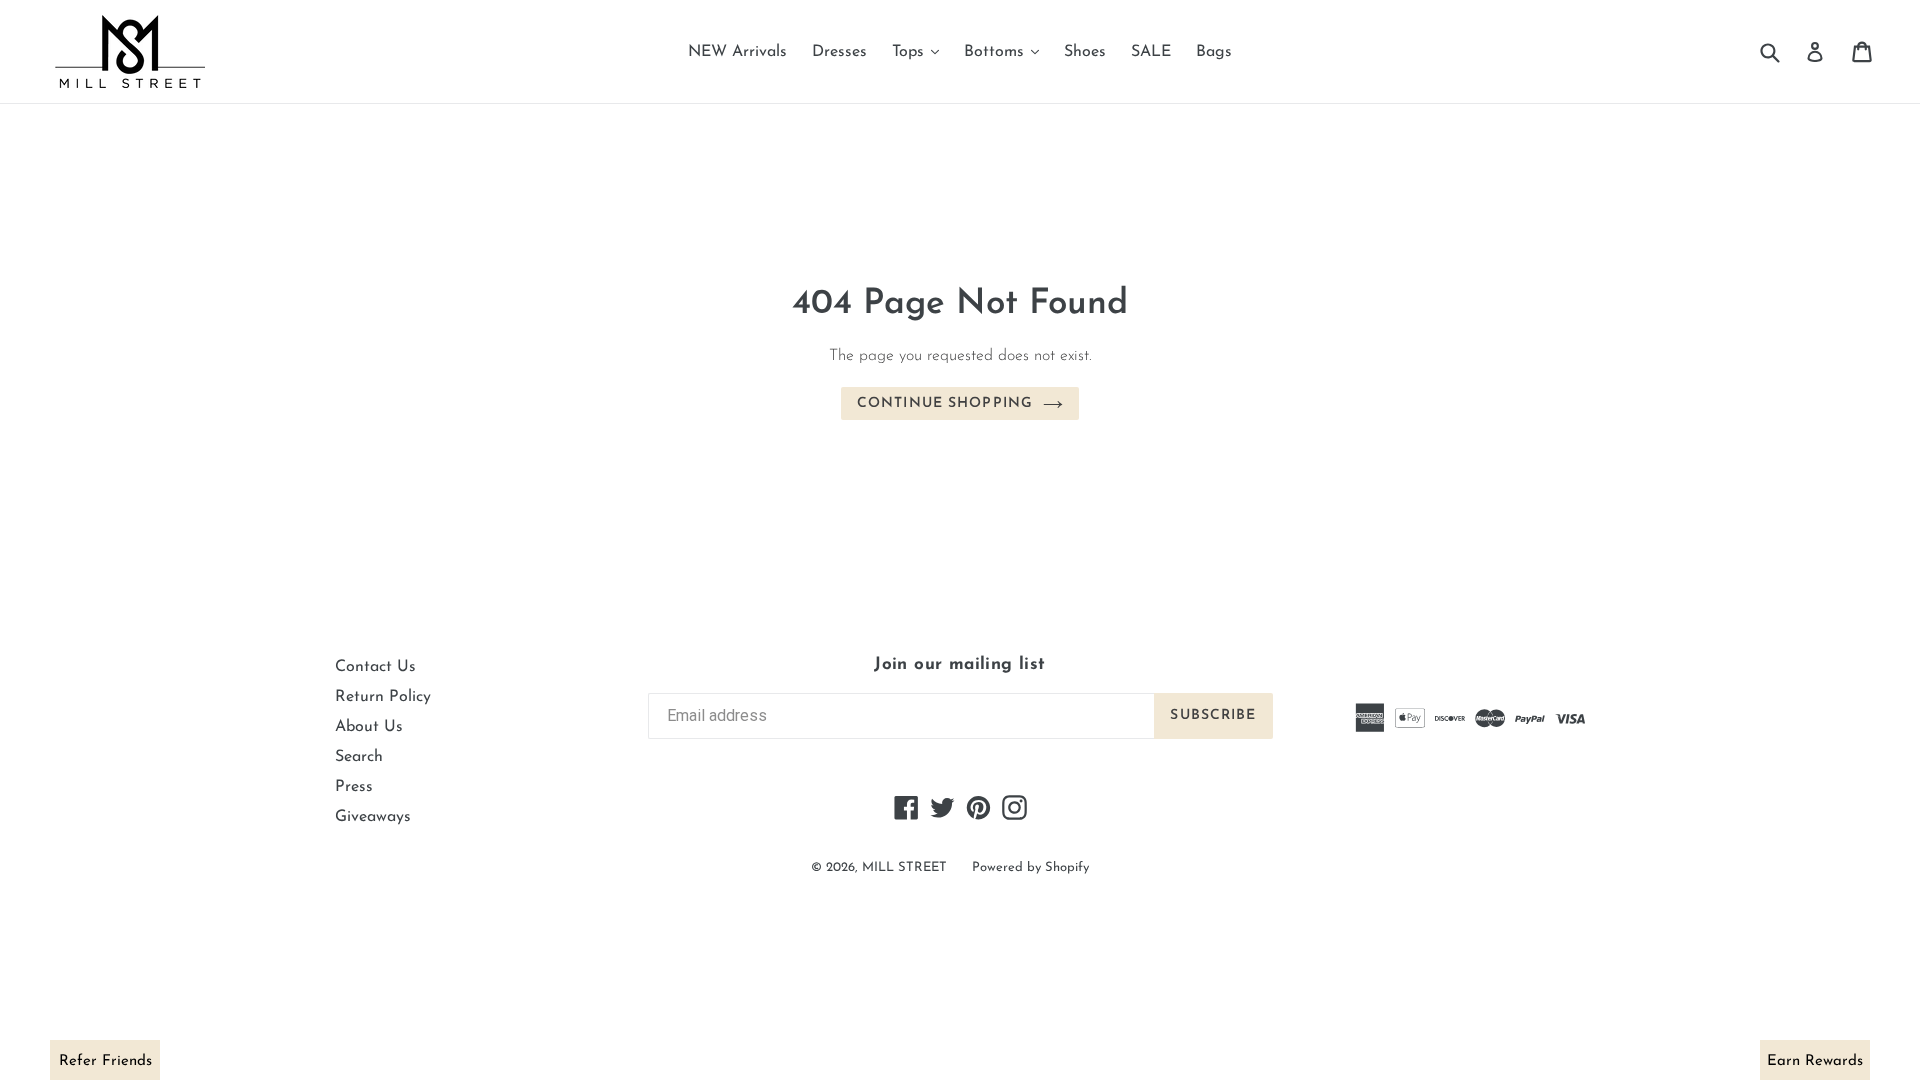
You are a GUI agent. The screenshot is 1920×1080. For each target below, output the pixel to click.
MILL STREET (904, 867)
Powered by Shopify (1030, 867)
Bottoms (1006, 51)
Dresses (839, 52)
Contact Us (375, 667)
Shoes (1085, 52)
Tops (920, 51)
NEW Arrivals (737, 52)
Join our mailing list (959, 664)
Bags (1214, 52)
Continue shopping (945, 403)
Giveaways (373, 817)
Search (359, 757)
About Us (369, 727)
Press (354, 787)
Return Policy (383, 697)
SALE (1151, 52)
